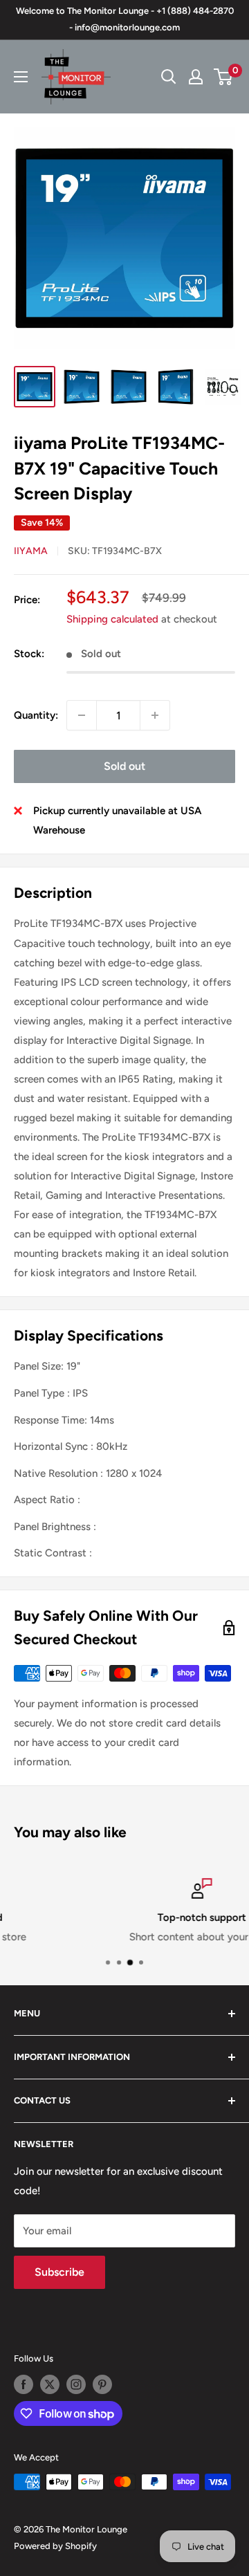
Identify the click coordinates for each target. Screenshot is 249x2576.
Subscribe (59, 2272)
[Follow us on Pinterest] (102, 2384)
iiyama (31, 551)
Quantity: (36, 715)
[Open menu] (21, 77)
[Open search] (169, 77)
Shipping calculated (112, 619)
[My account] (196, 77)
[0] (224, 77)
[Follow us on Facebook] (24, 2384)
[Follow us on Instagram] (76, 2384)
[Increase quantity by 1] (155, 715)
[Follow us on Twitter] (50, 2384)
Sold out (124, 766)
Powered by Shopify (55, 2546)
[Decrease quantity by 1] (82, 715)
